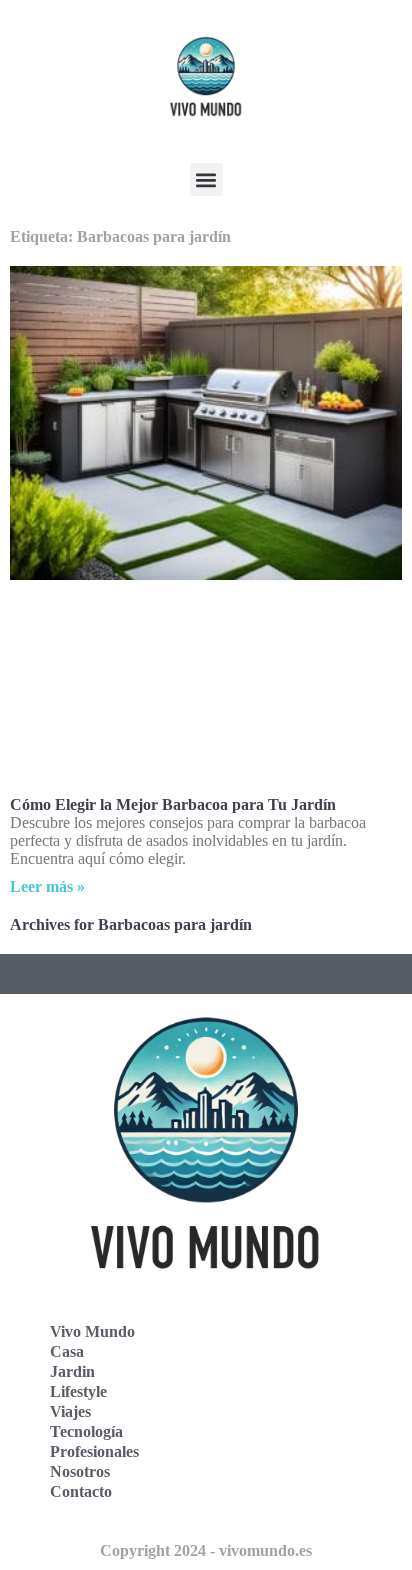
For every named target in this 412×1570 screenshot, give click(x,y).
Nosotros (80, 1471)
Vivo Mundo (92, 1331)
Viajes (70, 1411)
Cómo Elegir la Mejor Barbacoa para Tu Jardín (173, 804)
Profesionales (94, 1451)
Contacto (81, 1491)
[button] (206, 179)
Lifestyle (78, 1391)
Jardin (72, 1371)
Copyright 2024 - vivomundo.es (206, 1550)
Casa (67, 1351)
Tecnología (86, 1431)
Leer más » (47, 886)
